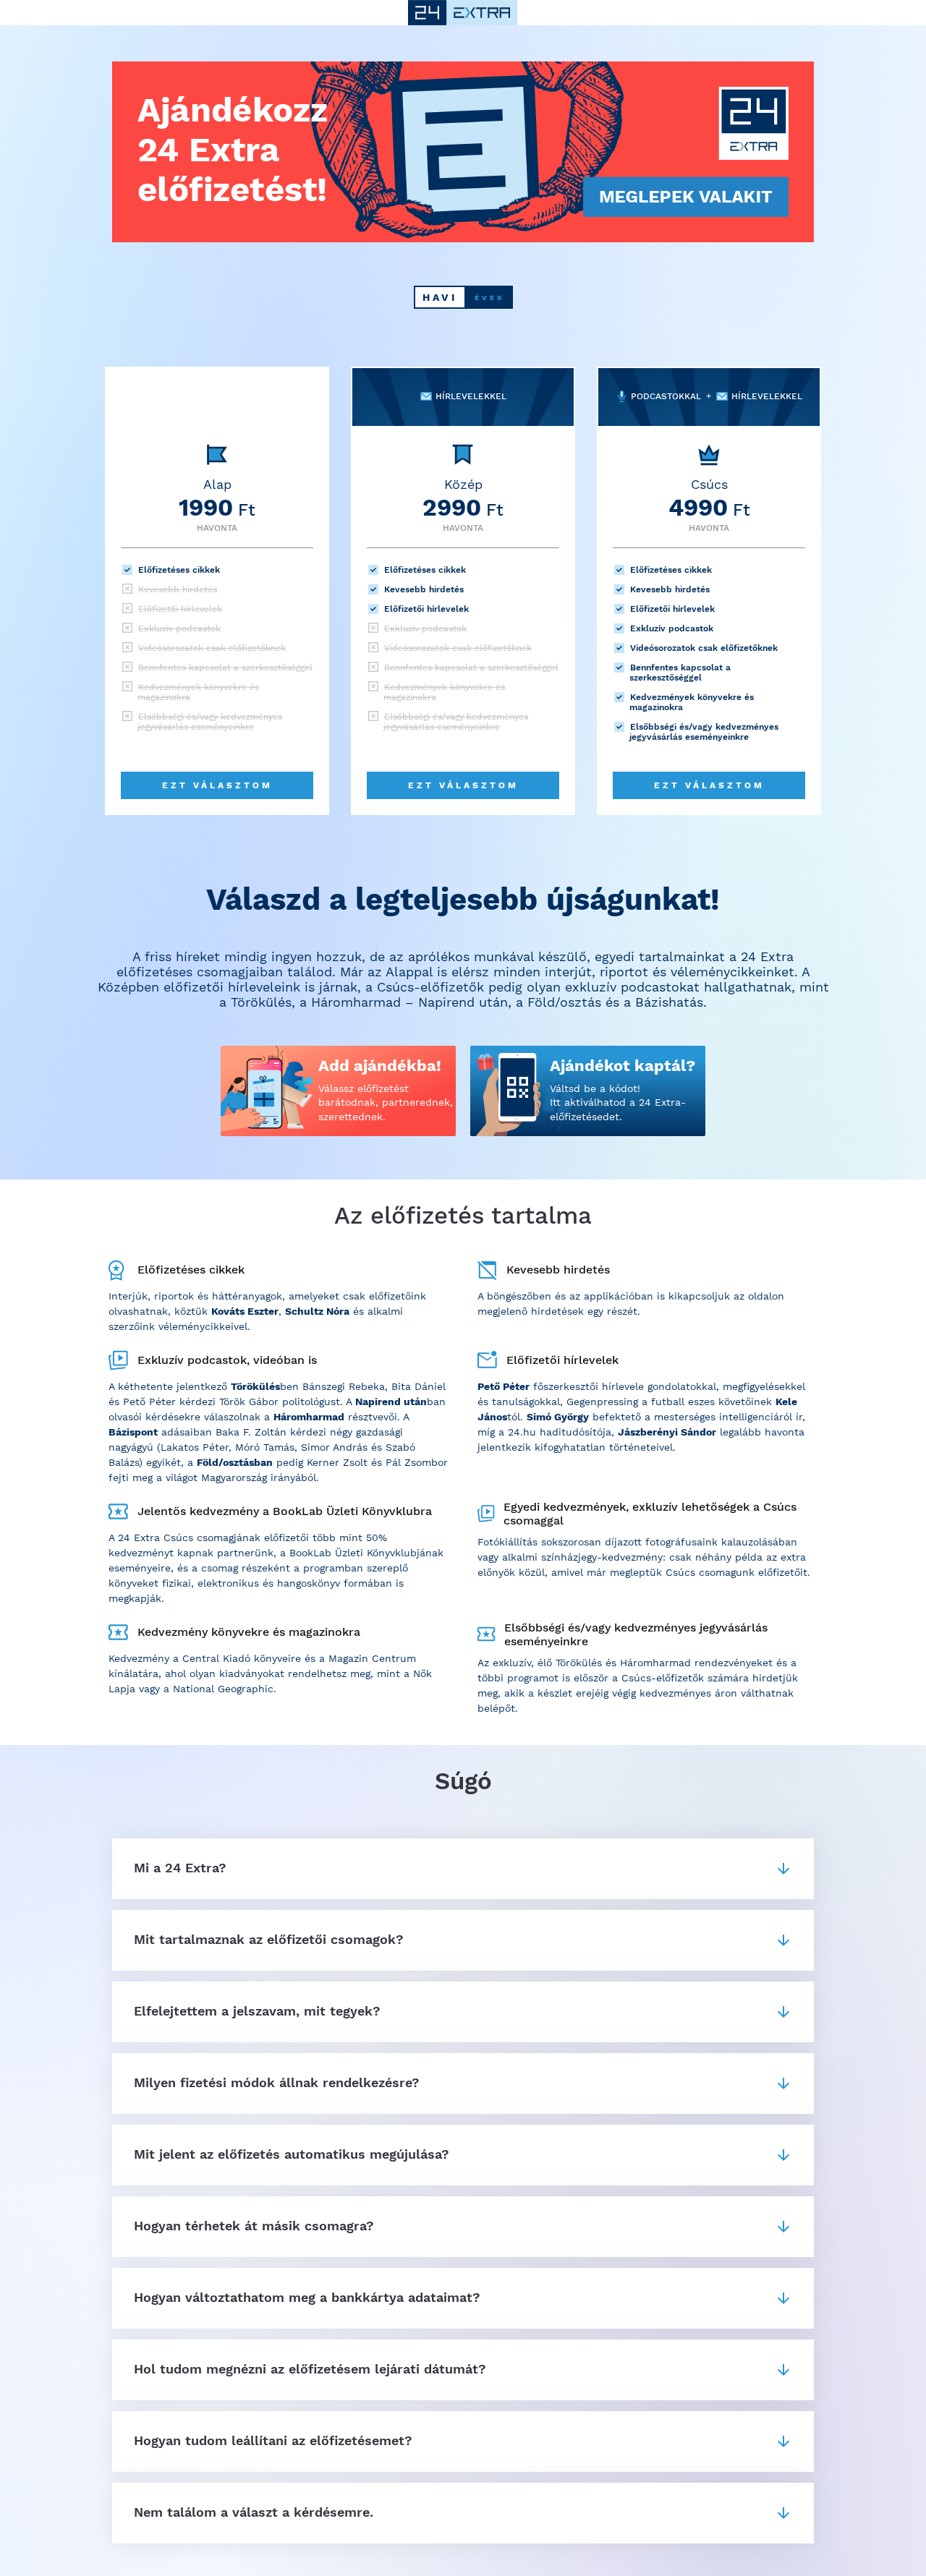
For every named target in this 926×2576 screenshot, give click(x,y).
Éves (489, 298)
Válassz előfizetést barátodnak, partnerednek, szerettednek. (386, 1103)
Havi (440, 297)
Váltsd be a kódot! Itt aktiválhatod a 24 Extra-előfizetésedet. (618, 1103)
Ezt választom (217, 785)
